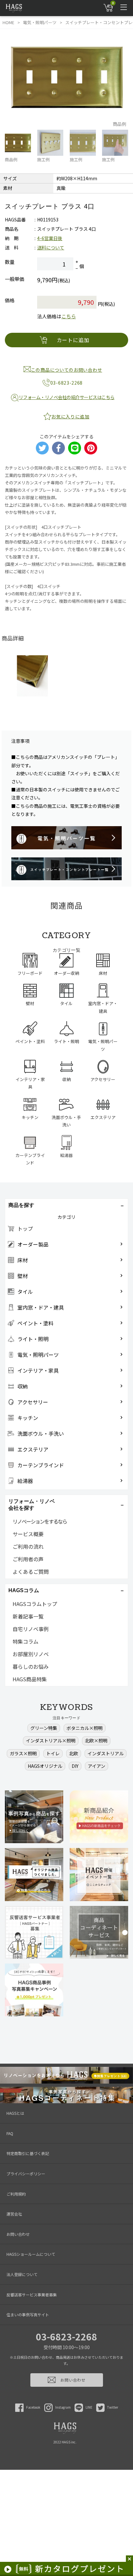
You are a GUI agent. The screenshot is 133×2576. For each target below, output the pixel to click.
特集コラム (26, 1641)
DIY (75, 1766)
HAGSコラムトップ (35, 1604)
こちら (69, 316)
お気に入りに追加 (70, 416)
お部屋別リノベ (31, 1654)
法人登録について (22, 2274)
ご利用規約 (16, 2194)
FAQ (10, 2133)
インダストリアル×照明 (51, 1741)
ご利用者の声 (28, 1559)
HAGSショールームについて (31, 2254)
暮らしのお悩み (31, 1666)
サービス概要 (28, 1534)
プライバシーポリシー (26, 2174)
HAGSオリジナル (45, 1766)
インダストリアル (106, 1753)
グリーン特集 (44, 1728)
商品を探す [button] (21, 1205)
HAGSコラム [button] (24, 1590)
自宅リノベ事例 (31, 1629)
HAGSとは (15, 2113)
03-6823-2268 (66, 2337)
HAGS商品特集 (30, 1679)
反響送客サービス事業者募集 (32, 2295)
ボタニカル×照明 (85, 1728)
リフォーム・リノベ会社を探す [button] (32, 1505)
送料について (51, 247)
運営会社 (14, 2214)
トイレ (53, 1753)
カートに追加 (73, 340)
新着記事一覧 (28, 1616)
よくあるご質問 (31, 1572)
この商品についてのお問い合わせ (67, 370)
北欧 (74, 1753)
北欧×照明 (96, 1741)
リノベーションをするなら (40, 1521)
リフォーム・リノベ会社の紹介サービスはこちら (67, 397)
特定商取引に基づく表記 (28, 2153)
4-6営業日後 (50, 238)
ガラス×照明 (23, 1753)
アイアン (97, 1766)
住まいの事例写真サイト (28, 2315)
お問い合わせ (18, 2234)
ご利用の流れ (28, 1546)
